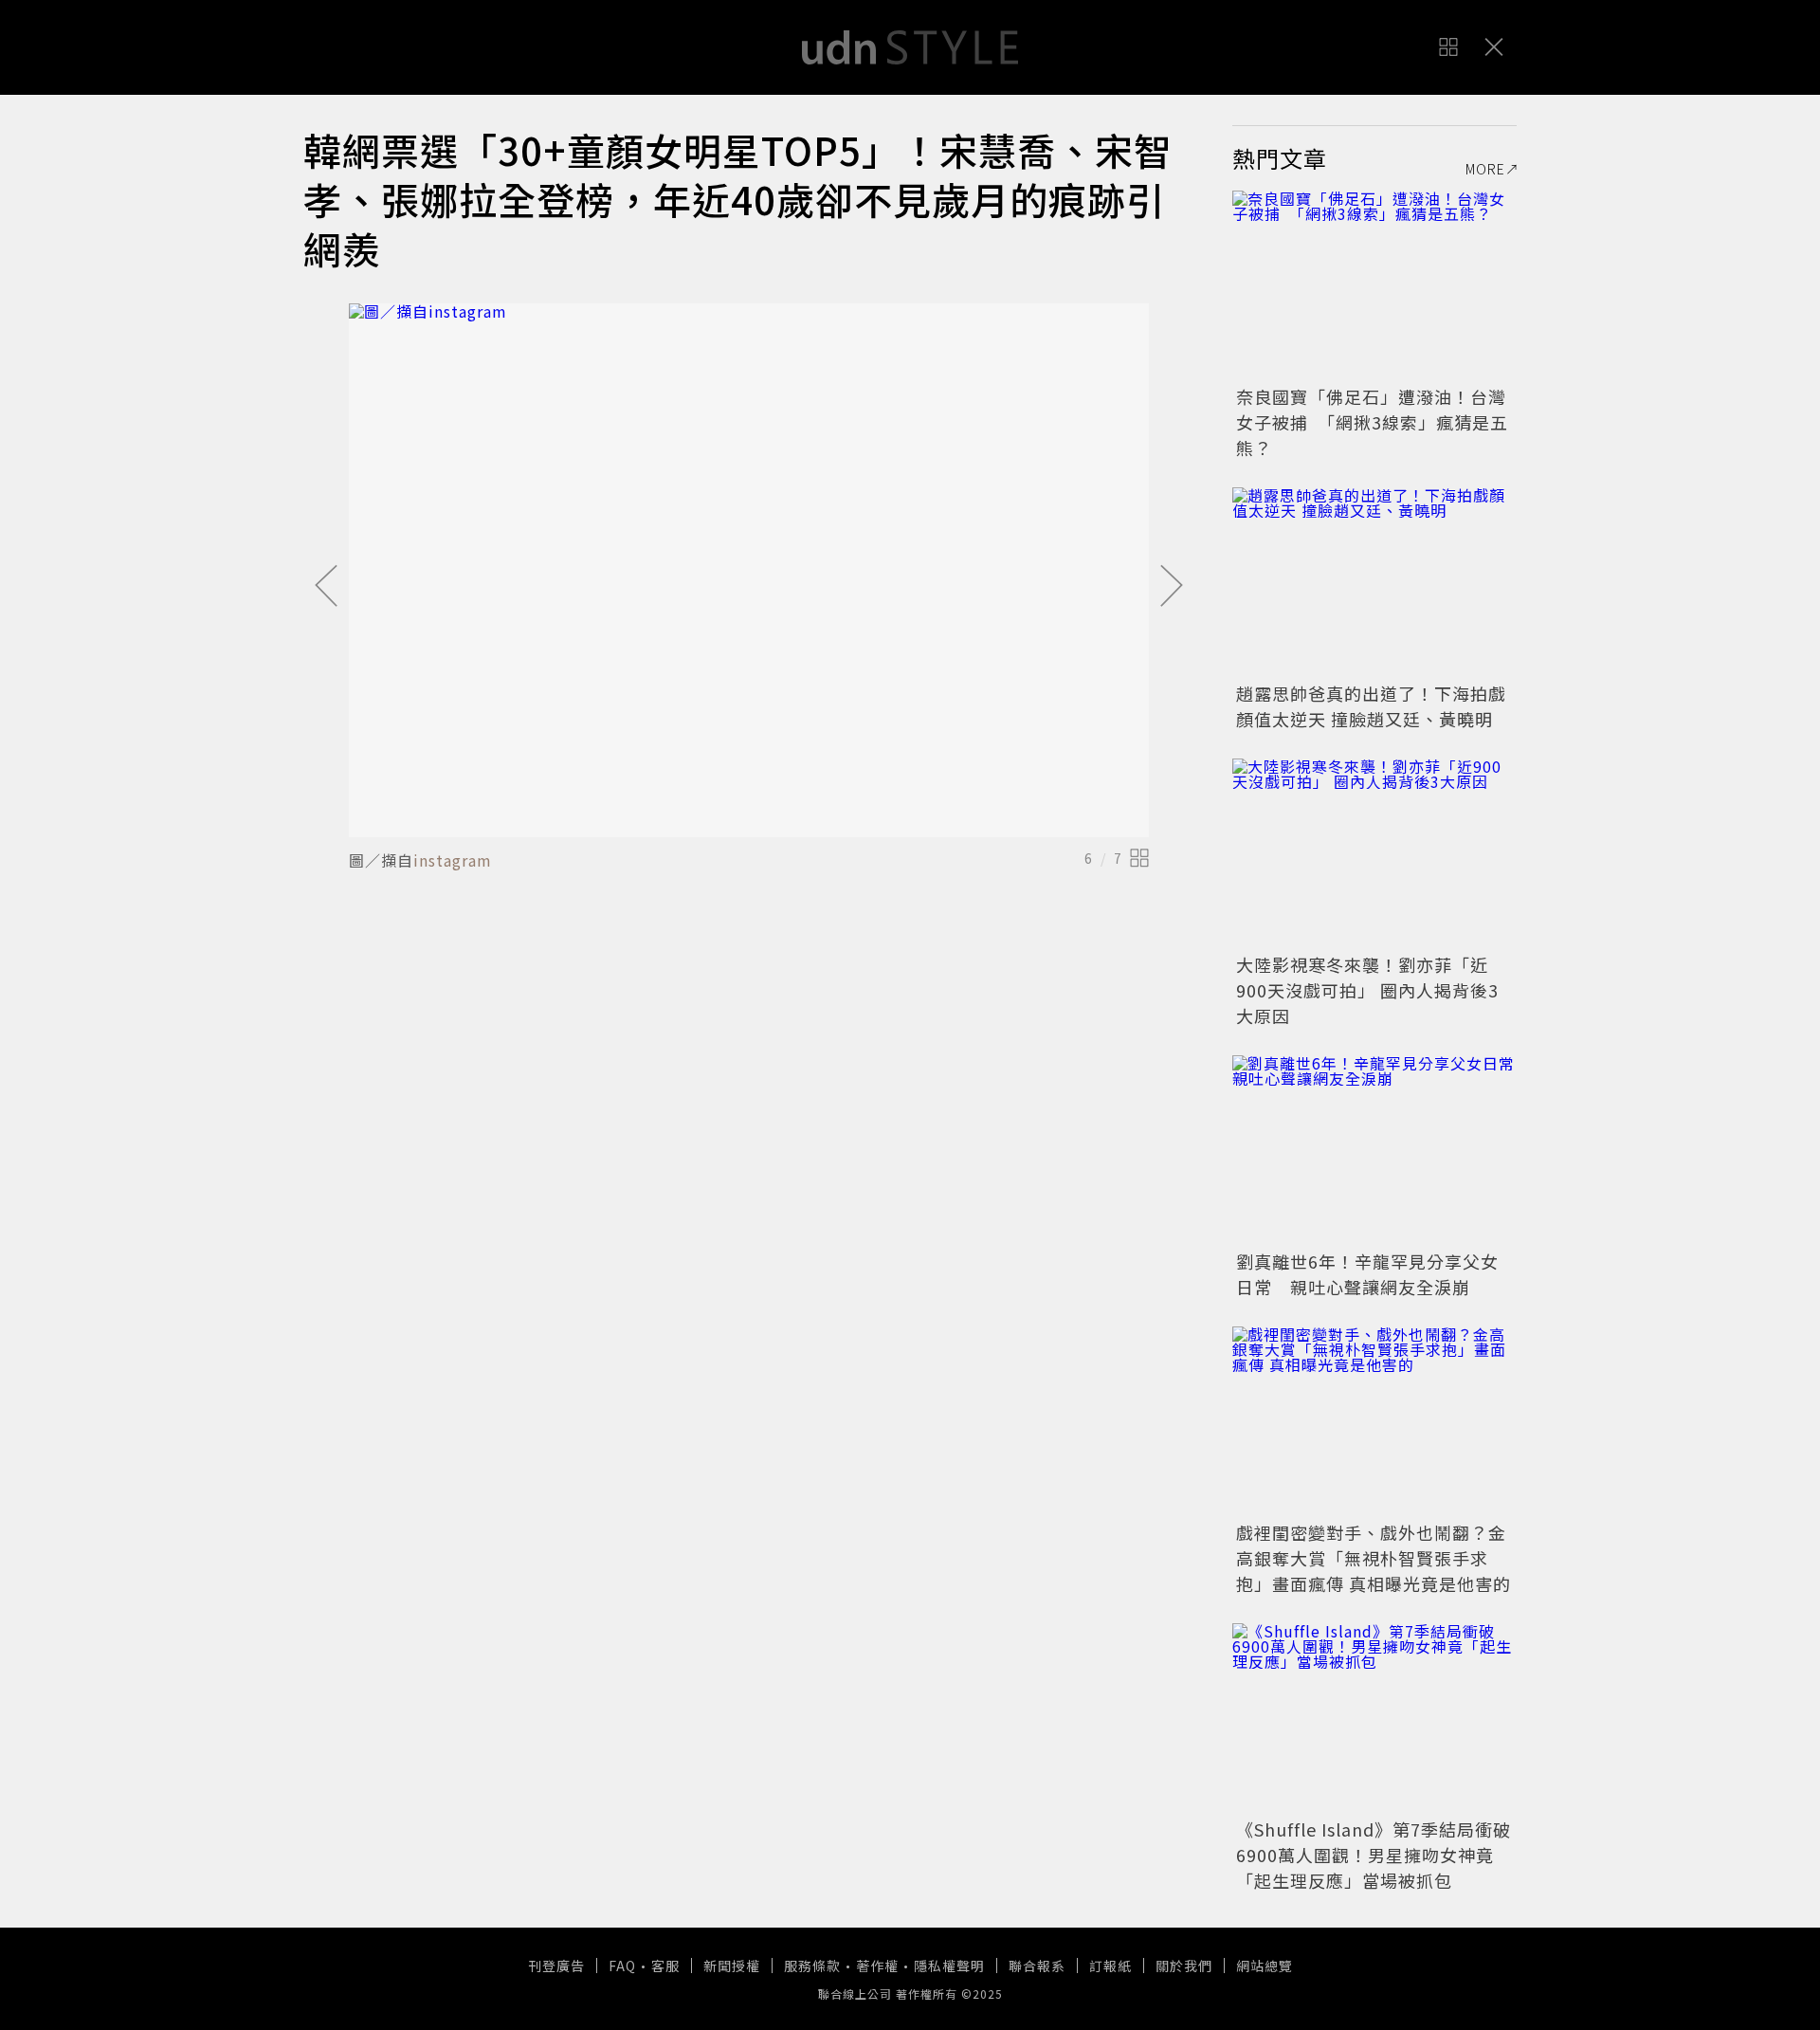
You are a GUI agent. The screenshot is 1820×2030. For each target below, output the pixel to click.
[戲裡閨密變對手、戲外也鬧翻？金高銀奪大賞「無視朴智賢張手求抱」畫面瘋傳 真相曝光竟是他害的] (1374, 1421)
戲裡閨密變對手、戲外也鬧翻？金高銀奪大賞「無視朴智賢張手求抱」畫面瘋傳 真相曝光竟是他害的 (1374, 1558)
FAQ (622, 1966)
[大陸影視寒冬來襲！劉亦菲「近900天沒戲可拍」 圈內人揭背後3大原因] (1374, 853)
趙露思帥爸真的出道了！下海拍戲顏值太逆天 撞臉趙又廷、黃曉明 (1371, 706)
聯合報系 (1037, 1966)
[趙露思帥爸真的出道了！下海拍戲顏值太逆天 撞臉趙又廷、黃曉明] (1374, 582)
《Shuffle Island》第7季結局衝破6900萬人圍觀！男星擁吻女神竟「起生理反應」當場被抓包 (1374, 1855)
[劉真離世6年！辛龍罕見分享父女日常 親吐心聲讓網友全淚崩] (1374, 1150)
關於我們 (1184, 1966)
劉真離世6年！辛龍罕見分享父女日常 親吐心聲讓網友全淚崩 (1367, 1274)
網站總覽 (1265, 1966)
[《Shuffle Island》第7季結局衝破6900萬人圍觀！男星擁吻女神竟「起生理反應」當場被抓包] (1374, 1718)
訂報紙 (1110, 1966)
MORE (1485, 169)
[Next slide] (1172, 587)
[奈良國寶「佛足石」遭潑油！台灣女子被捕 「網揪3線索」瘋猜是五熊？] (1374, 285)
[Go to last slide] (326, 587)
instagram (453, 860)
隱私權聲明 (949, 1966)
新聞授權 (732, 1966)
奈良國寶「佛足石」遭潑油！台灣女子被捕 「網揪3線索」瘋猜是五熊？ (1372, 422)
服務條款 (812, 1966)
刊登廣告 (556, 1966)
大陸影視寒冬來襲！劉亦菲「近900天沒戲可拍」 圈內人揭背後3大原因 (1367, 990)
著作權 (877, 1966)
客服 (665, 1966)
